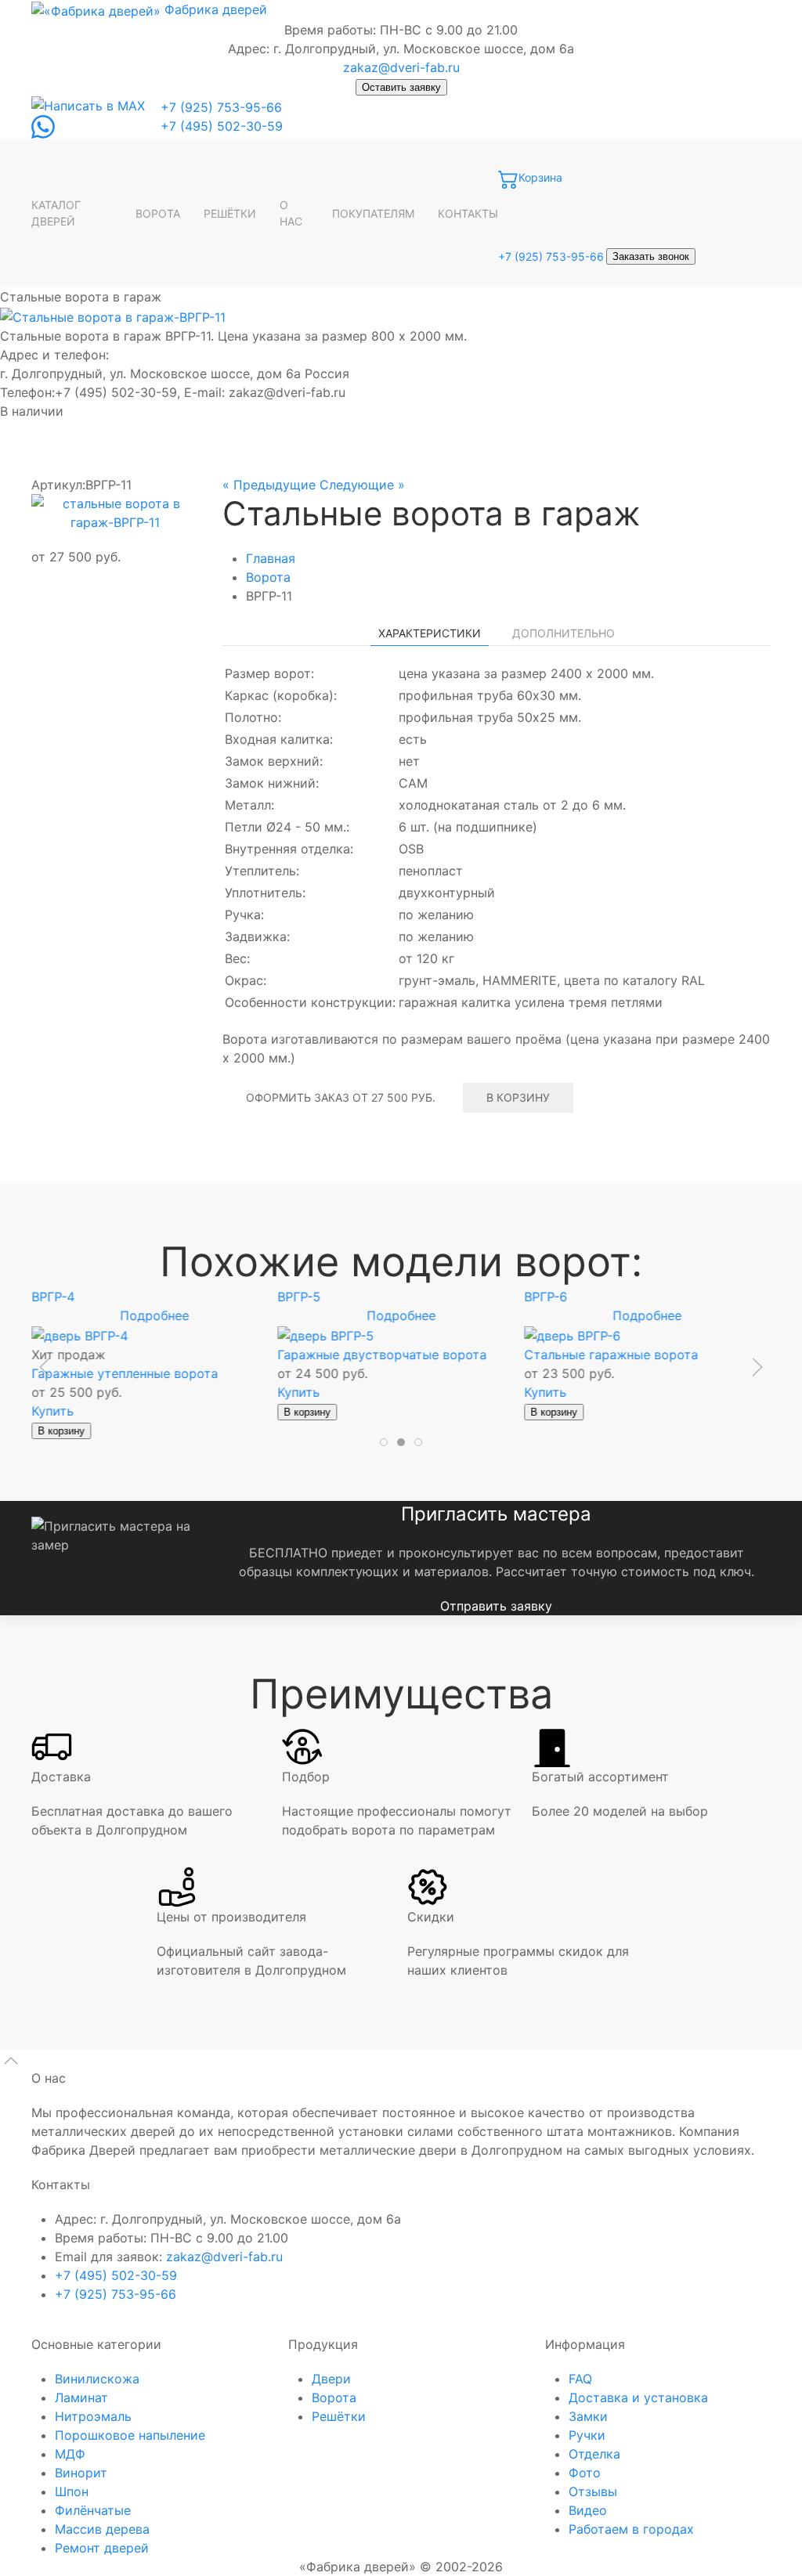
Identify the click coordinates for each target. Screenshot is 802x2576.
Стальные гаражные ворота (118, 1354)
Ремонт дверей (102, 2548)
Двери (331, 2379)
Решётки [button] (230, 213)
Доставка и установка (638, 2397)
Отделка (594, 2454)
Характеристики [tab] (430, 633)
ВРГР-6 (53, 1297)
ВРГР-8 (546, 1297)
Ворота (158, 213)
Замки (588, 2416)
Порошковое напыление (130, 2435)
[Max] (88, 105)
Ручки (587, 2435)
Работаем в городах (631, 2529)
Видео (588, 2510)
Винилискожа (97, 2379)
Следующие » (362, 485)
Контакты (468, 213)
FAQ (580, 2379)
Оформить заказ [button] (341, 1097)
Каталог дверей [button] (56, 213)
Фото (585, 2473)
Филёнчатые (93, 2510)
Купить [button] (52, 1391)
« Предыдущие (269, 485)
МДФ (70, 2454)
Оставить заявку (401, 87)
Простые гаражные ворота (608, 1354)
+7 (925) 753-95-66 (221, 107)
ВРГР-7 (299, 1297)
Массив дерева (102, 2529)
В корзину (518, 1097)
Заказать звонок (651, 256)
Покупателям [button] (373, 213)
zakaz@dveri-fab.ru (401, 67)
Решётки (339, 2416)
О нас (291, 213)
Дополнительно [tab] (564, 633)
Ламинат (81, 2397)
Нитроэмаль (93, 2416)
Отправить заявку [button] (496, 1606)
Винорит (81, 2473)
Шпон (72, 2491)
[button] (115, 513)
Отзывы (593, 2491)
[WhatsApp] (43, 126)
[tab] (384, 1442)
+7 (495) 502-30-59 (222, 126)
